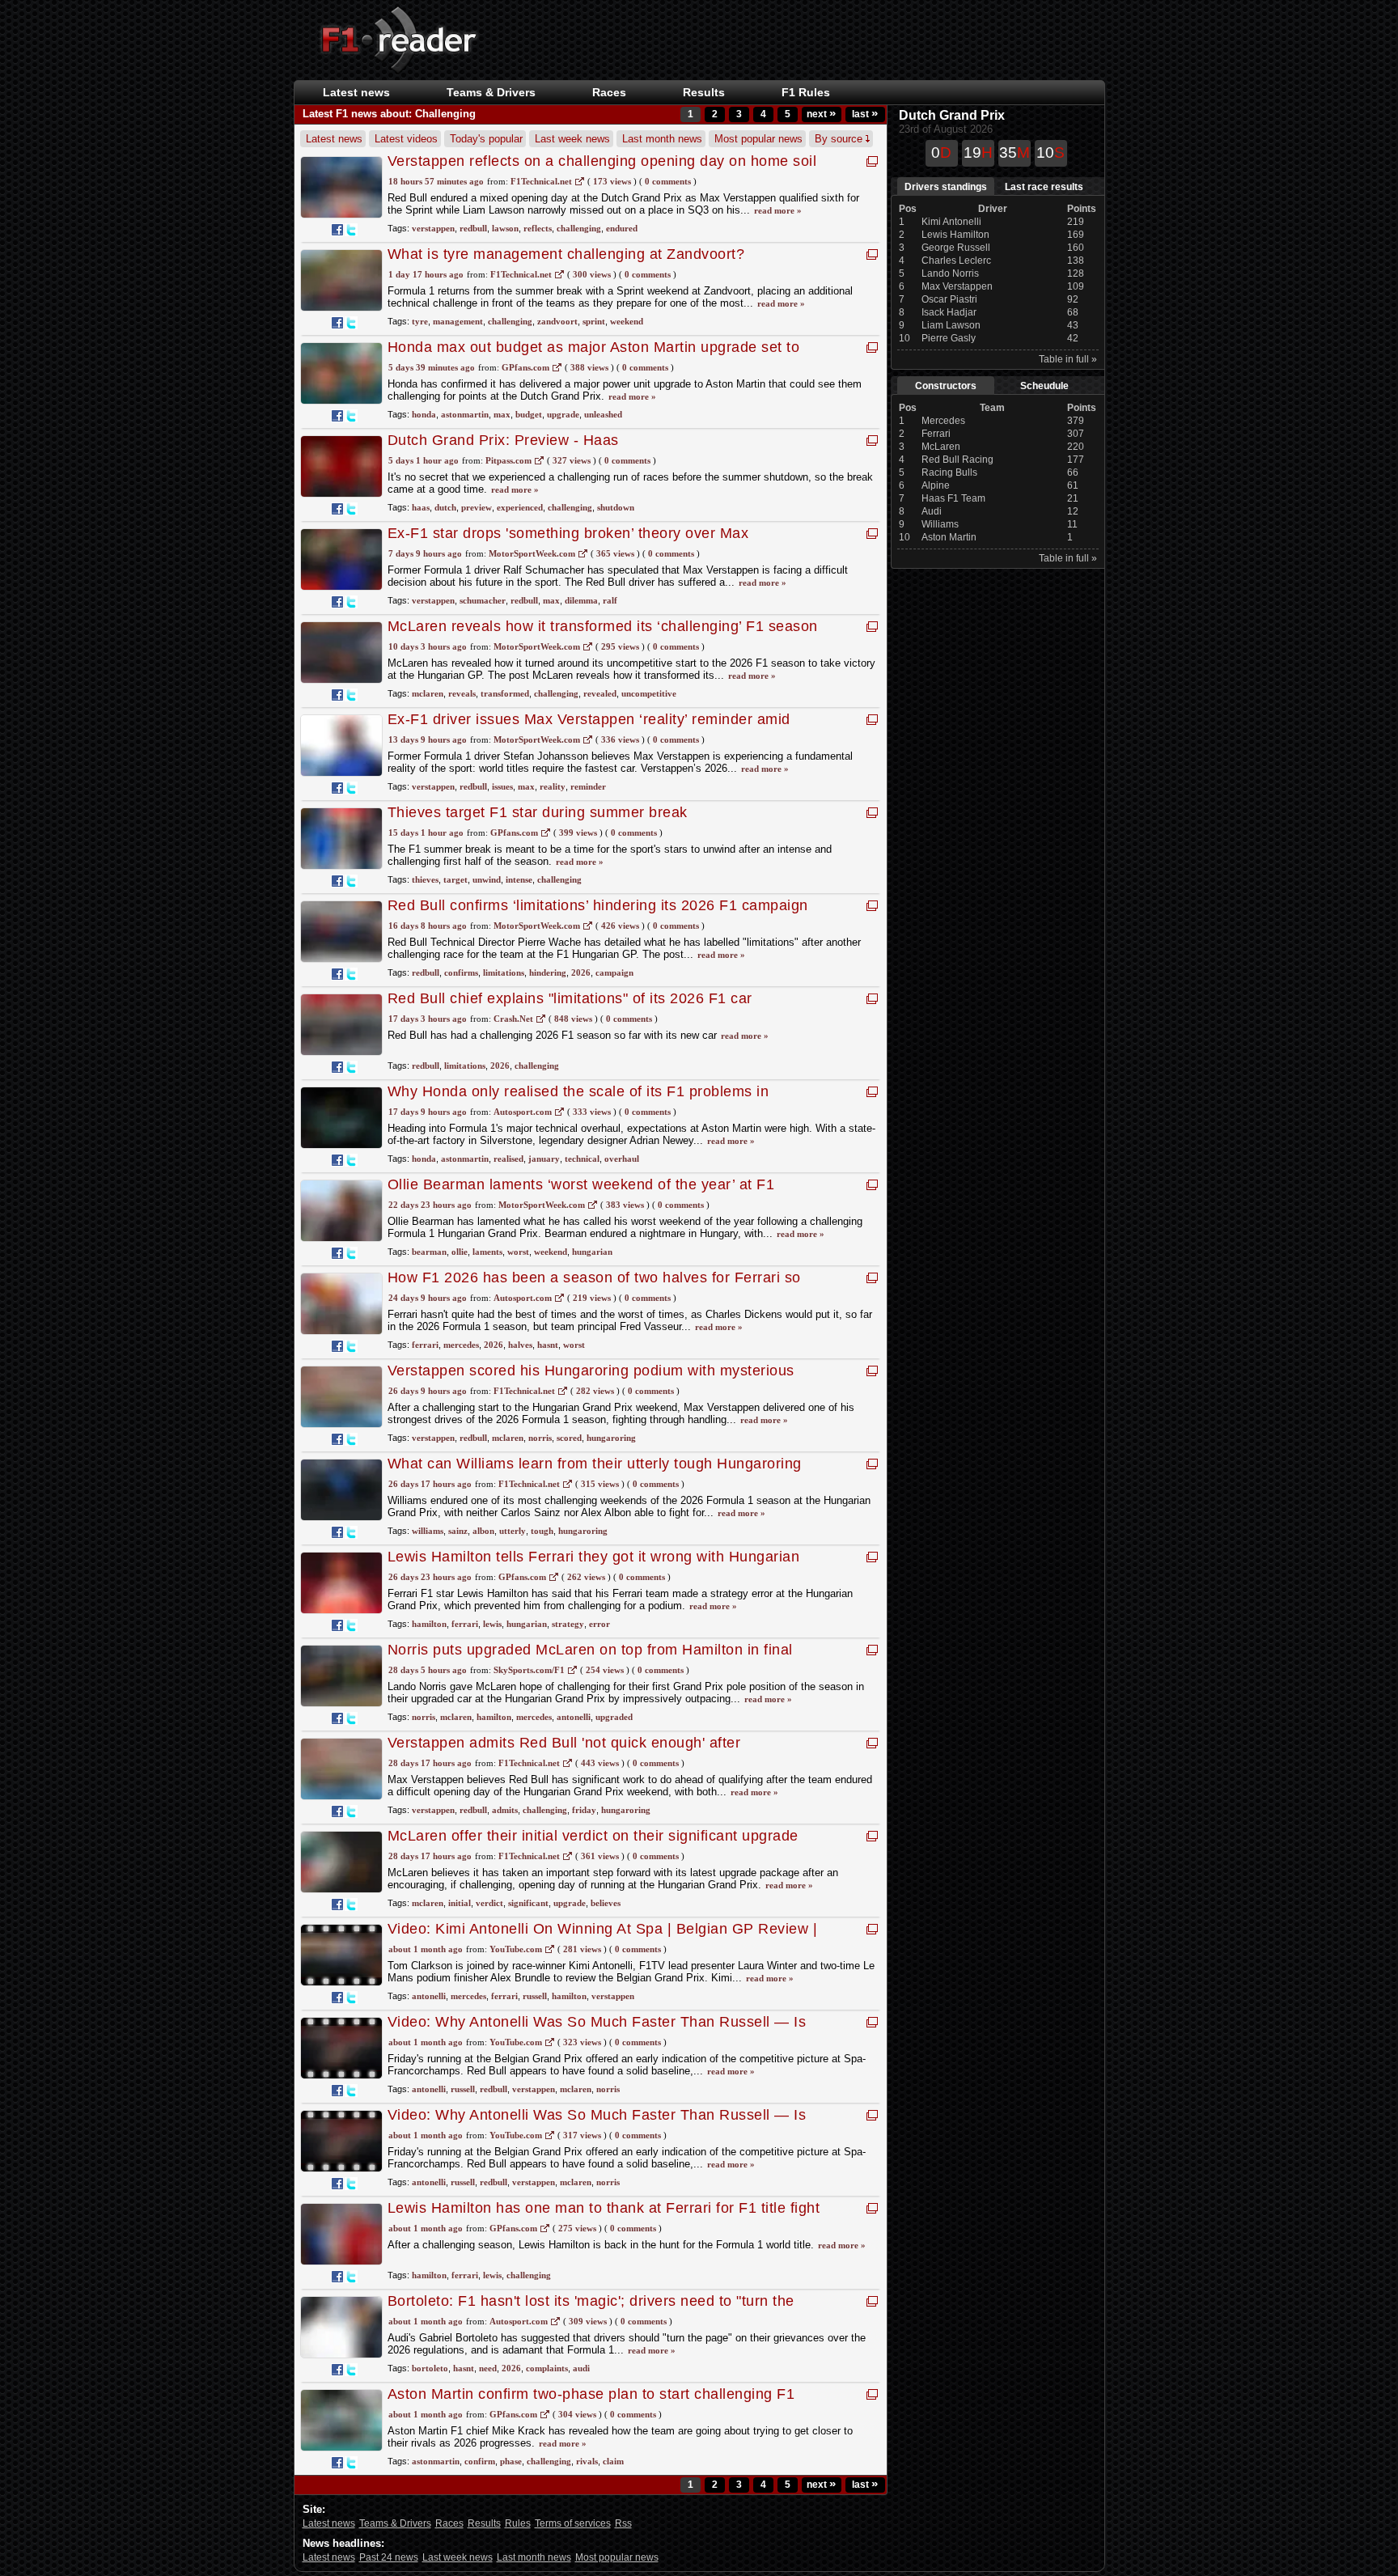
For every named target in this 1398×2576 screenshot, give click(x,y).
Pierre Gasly (949, 338)
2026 (581, 972)
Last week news (572, 139)
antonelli (574, 1717)
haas (421, 507)
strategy (568, 1624)
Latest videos (406, 139)
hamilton (429, 1624)
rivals (587, 2461)
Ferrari (936, 434)
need (488, 2368)
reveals (462, 693)
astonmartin (465, 414)
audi (581, 2368)
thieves (425, 879)
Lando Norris (950, 273)
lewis (492, 1624)
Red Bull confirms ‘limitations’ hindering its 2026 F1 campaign (598, 905)
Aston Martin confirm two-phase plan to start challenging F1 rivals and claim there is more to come (591, 2402)
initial (460, 1903)
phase (511, 2461)
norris (540, 1438)
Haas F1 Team (953, 498)
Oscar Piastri (949, 299)
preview (477, 507)
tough (542, 1531)
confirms (461, 972)
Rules (518, 2523)
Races (609, 92)
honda (424, 414)
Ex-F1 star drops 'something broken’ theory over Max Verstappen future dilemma (568, 542)
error (599, 1624)
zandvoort (557, 321)
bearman (429, 1252)
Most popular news (758, 139)
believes (606, 1903)
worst (518, 1252)
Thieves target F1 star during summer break (538, 812)
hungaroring (611, 1438)
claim (613, 2461)
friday (584, 1810)
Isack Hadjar (949, 312)
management (458, 321)
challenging (579, 228)
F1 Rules (806, 92)
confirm (480, 2461)
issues (502, 786)
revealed (600, 693)
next (821, 114)
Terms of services (573, 2523)
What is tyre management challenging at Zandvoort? (566, 254)
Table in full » (1068, 359)
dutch (445, 507)
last (865, 114)
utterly (513, 1531)
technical (582, 1159)
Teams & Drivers (395, 2523)
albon (483, 1531)
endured (622, 228)
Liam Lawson (951, 325)
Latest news (356, 92)
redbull (473, 228)
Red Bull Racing (957, 460)
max (502, 414)
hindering (548, 972)
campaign (614, 972)
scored (569, 1438)
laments (487, 1252)
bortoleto (430, 2368)
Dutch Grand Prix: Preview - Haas (503, 440)
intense (519, 879)
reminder (588, 786)
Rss (623, 2523)
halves (520, 1345)
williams (428, 1531)
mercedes (461, 1345)
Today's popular (486, 139)
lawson (505, 228)
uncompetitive (649, 693)
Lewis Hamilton (955, 235)
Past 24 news (389, 2557)
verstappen (433, 228)
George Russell (956, 248)
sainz (458, 1531)
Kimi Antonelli (951, 222)
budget (529, 414)
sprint (594, 321)
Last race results (1044, 187)
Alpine (936, 485)
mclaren (428, 693)
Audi (932, 511)
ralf (610, 600)
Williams (940, 524)
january (544, 1159)
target (455, 879)
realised (508, 1159)
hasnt (548, 1345)
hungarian (592, 1252)
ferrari (425, 1345)
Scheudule (1044, 386)
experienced (520, 507)
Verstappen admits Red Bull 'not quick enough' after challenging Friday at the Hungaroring (564, 1751)
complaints (547, 2368)
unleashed (603, 414)
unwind (487, 879)
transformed (505, 693)
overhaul (622, 1159)
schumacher (483, 600)
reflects (538, 228)
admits (505, 1810)
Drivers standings (946, 187)
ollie (460, 1252)
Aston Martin (949, 537)
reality (553, 786)
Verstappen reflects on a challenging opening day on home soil (602, 161)
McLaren (941, 447)
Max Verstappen (957, 286)
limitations (504, 972)
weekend (627, 321)
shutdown (616, 507)
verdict (489, 1903)
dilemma (581, 600)
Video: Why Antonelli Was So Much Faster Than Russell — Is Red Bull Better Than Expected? (597, 2030)
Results (704, 92)
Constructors (946, 386)
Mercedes (943, 421)
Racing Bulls (949, 472)
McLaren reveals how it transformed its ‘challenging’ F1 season (603, 626)
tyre (420, 321)
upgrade (563, 414)
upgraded (614, 1717)
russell (535, 1996)
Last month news (662, 139)
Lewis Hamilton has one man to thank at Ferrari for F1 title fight (604, 2208)
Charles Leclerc (956, 261)
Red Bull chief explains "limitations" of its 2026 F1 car (570, 998)
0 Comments (668, 181)
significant (528, 1903)
